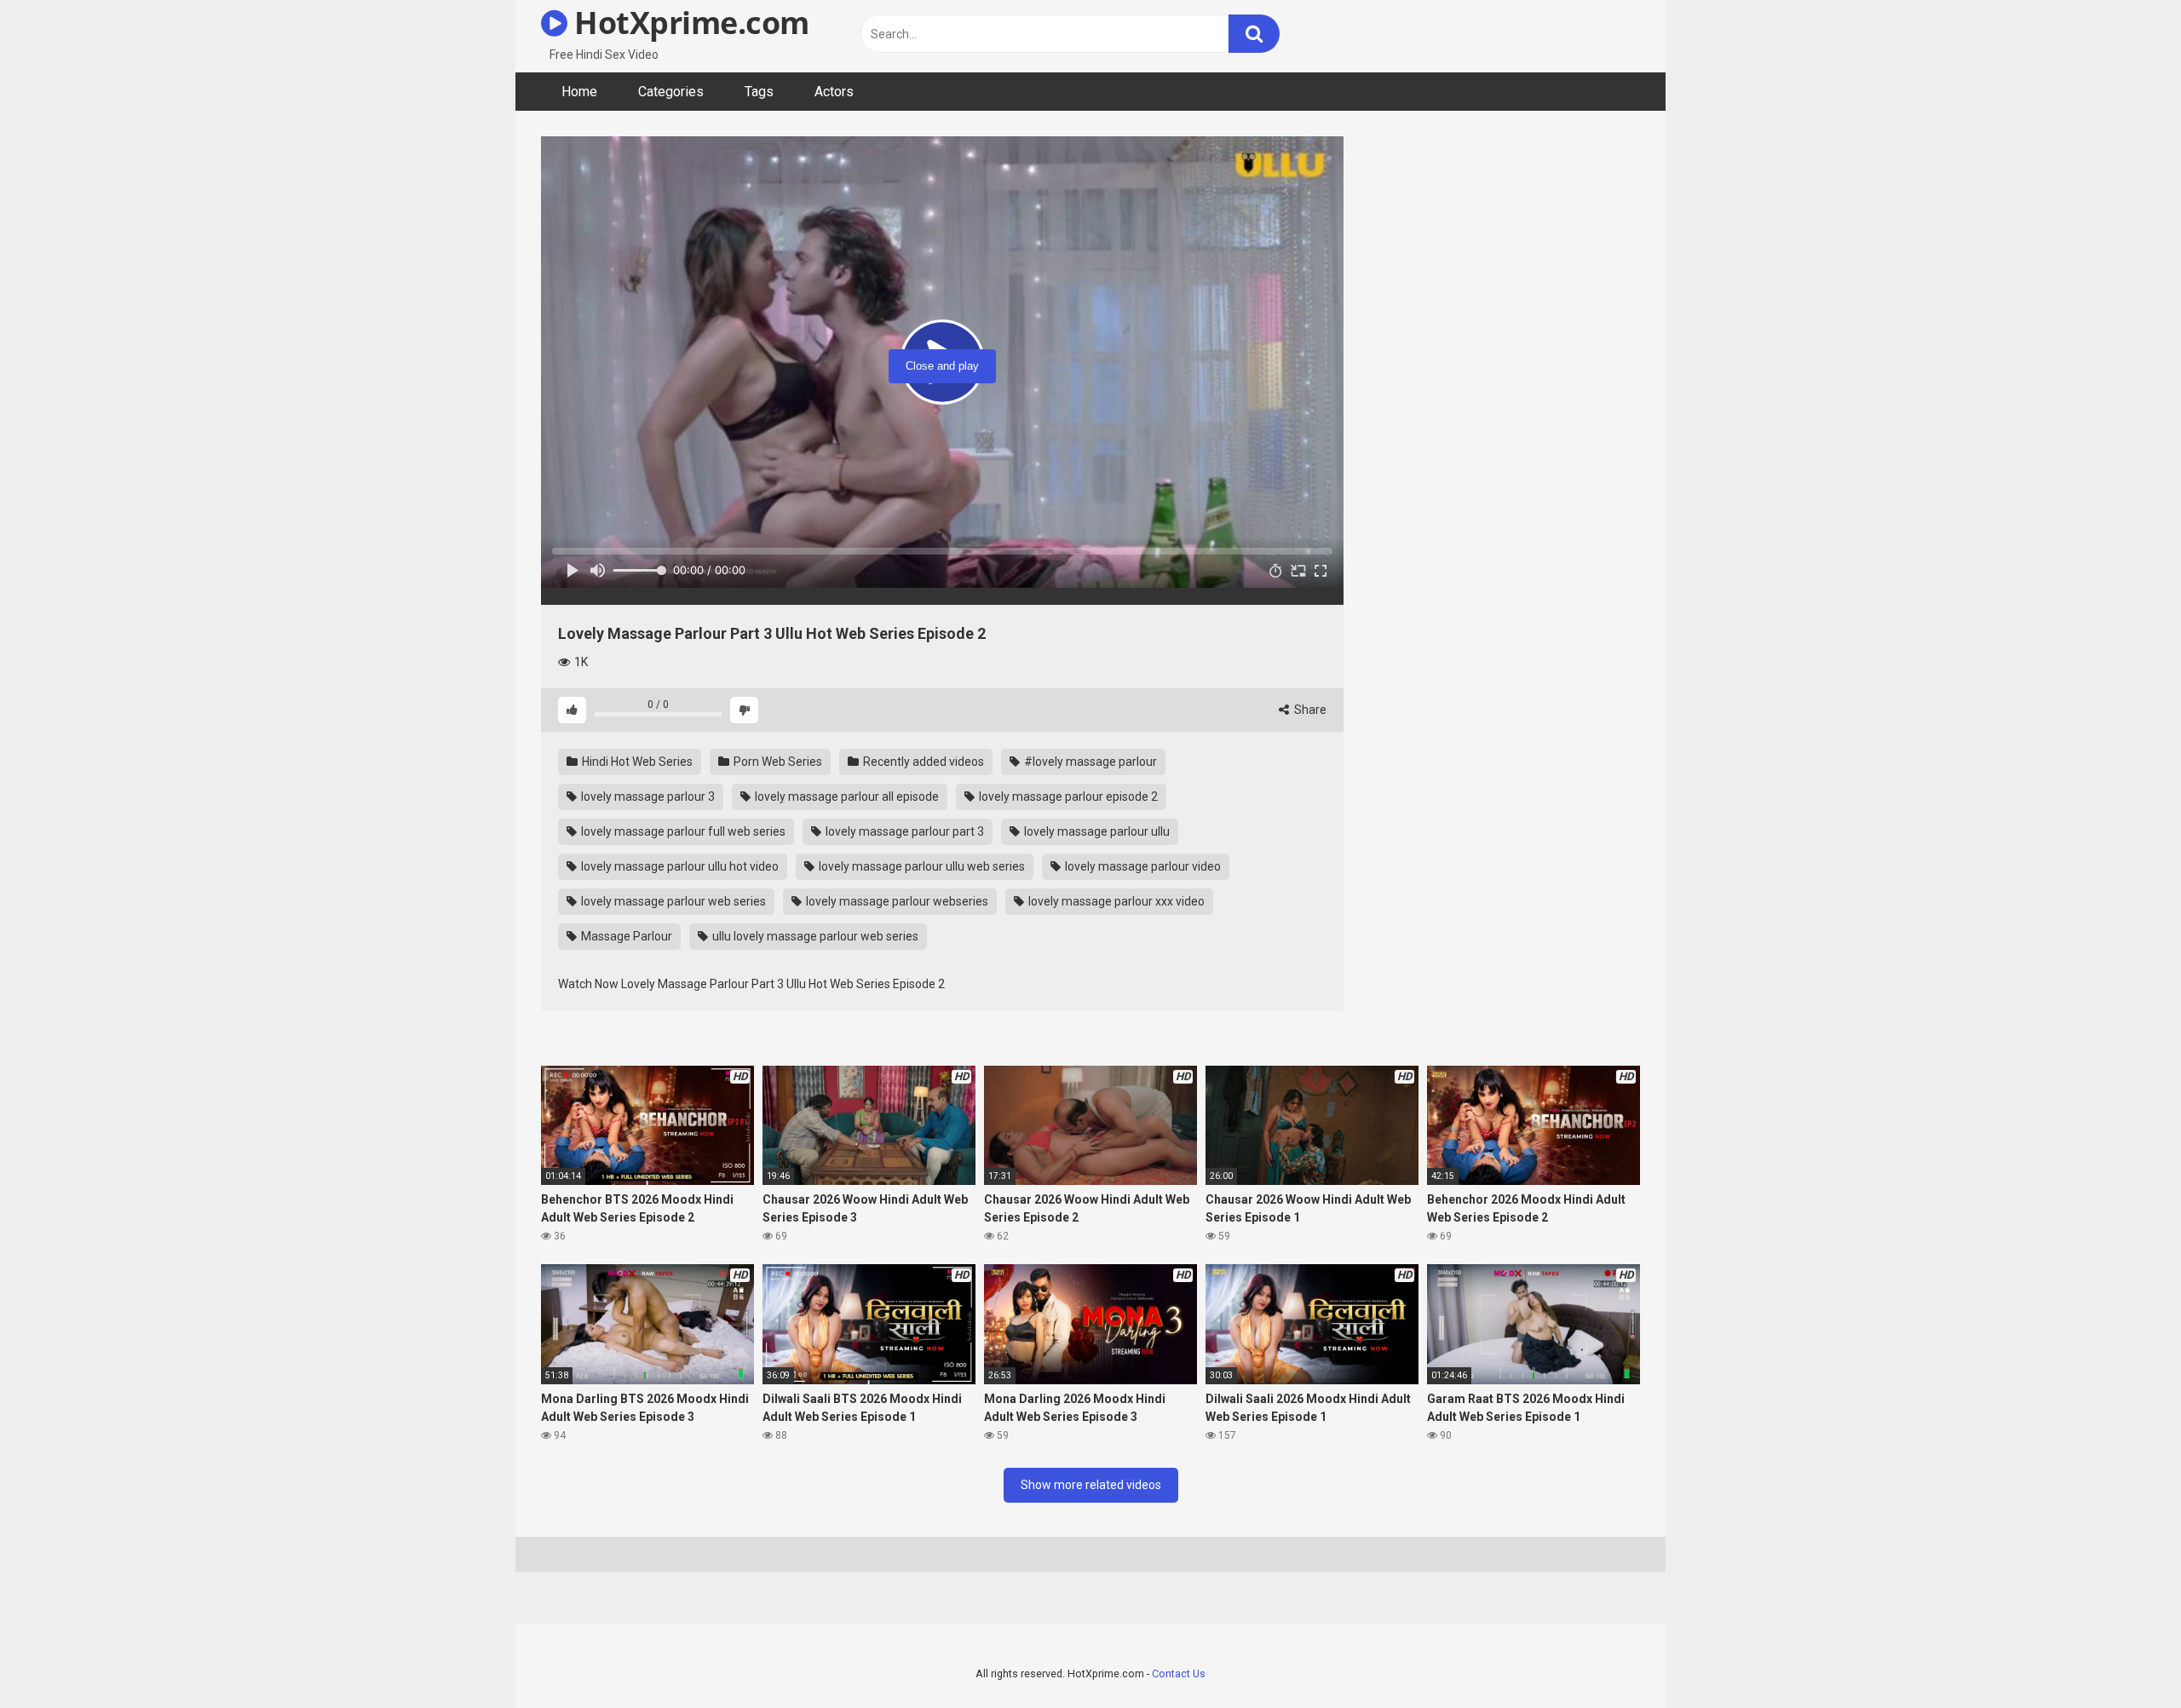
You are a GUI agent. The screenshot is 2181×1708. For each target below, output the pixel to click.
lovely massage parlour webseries (896, 901)
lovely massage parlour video (1142, 866)
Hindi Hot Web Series (636, 762)
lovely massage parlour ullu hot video (679, 866)
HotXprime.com (688, 23)
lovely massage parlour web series (672, 901)
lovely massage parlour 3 (647, 796)
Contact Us (1179, 1673)
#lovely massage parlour (1089, 762)
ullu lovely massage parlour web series (814, 936)
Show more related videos (1091, 1485)
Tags (759, 92)
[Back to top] (2124, 1656)
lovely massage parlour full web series (682, 831)
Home (579, 92)
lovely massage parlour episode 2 (1067, 796)
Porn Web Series (777, 762)
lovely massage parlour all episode (846, 796)
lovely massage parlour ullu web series (921, 866)
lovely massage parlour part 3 (903, 831)
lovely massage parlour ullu (1096, 831)
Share (1309, 710)
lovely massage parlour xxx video (1115, 901)
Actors (834, 92)
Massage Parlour (625, 936)
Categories (671, 92)
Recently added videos (922, 762)
